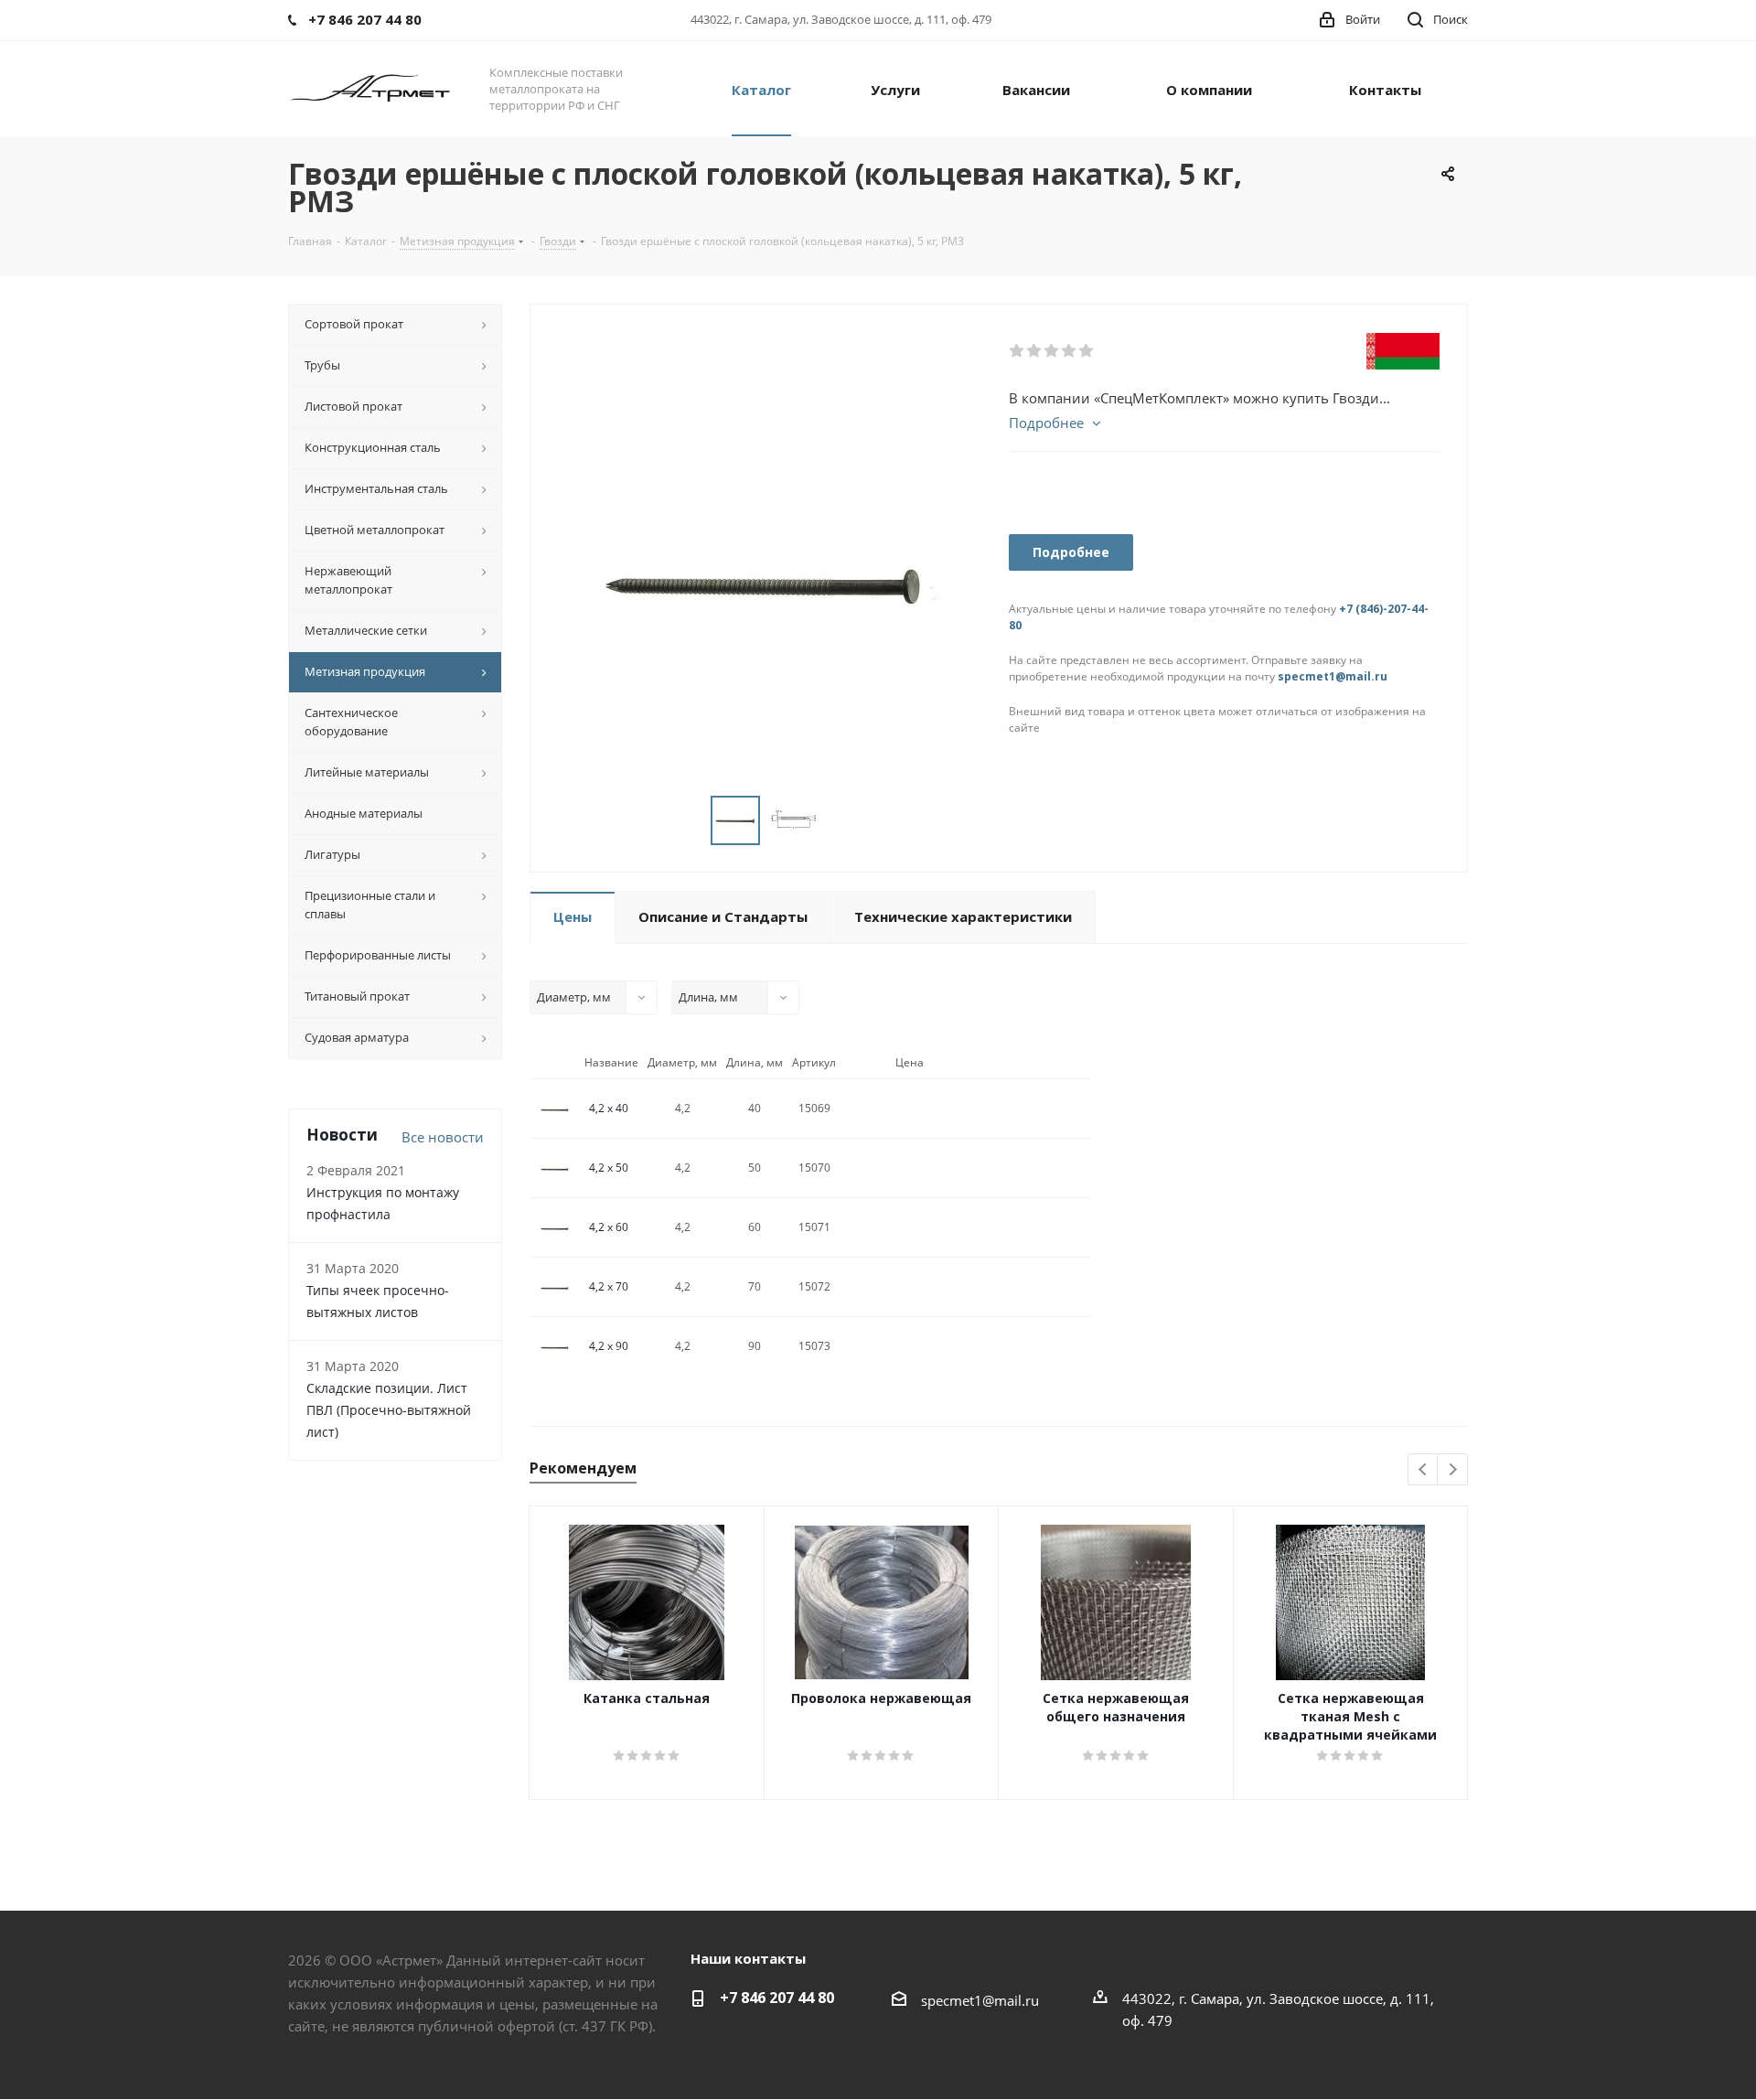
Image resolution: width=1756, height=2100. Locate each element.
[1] (1017, 351)
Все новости (443, 1137)
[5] (1087, 351)
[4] (1070, 351)
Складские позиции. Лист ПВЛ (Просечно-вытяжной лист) (389, 1410)
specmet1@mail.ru (1333, 676)
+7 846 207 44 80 (777, 1998)
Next (1453, 1470)
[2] (1035, 351)
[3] (1052, 351)
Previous (1424, 1470)
